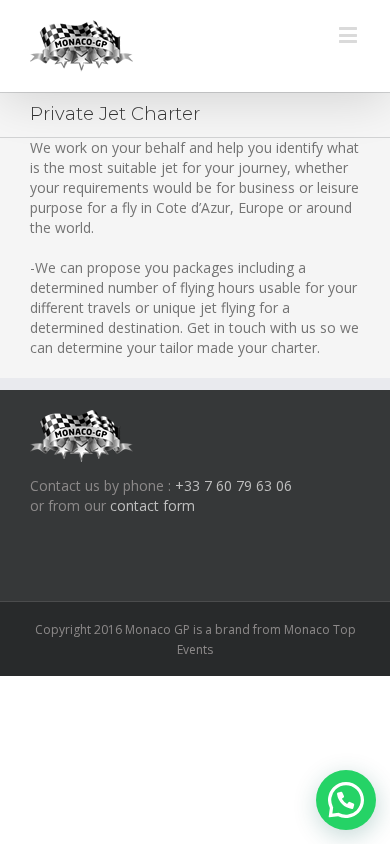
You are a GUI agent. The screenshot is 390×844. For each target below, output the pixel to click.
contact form (152, 505)
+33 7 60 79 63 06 (233, 485)
